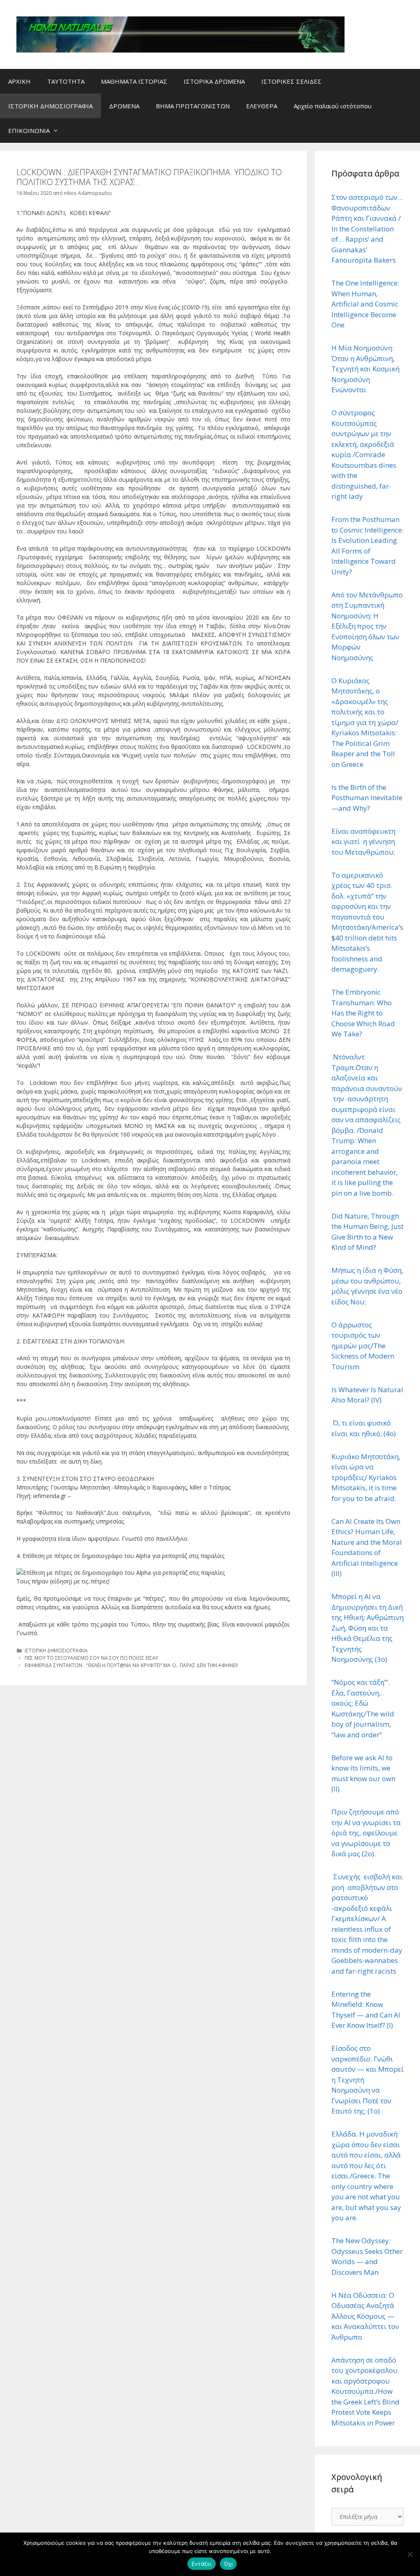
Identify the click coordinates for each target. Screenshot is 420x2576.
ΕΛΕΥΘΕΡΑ (262, 106)
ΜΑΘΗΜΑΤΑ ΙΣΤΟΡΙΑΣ (134, 81)
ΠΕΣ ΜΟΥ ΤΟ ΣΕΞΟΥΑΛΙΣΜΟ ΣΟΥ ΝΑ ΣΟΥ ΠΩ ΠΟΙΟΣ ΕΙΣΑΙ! (91, 1658)
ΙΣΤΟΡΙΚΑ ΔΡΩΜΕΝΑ (214, 81)
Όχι (228, 2564)
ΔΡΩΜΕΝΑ (124, 106)
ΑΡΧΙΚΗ (19, 81)
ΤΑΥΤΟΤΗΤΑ (66, 81)
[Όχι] (410, 2554)
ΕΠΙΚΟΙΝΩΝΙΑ (29, 130)
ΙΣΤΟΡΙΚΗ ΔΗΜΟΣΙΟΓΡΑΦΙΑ (50, 106)
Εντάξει (202, 2564)
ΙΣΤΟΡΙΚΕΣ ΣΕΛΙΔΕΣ (291, 81)
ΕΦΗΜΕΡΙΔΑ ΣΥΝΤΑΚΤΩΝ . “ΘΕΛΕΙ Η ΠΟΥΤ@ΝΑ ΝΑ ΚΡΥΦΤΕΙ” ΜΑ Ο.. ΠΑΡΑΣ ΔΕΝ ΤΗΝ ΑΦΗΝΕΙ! (131, 1665)
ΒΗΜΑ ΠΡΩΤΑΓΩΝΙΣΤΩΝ (193, 106)
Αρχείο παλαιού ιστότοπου (333, 106)
